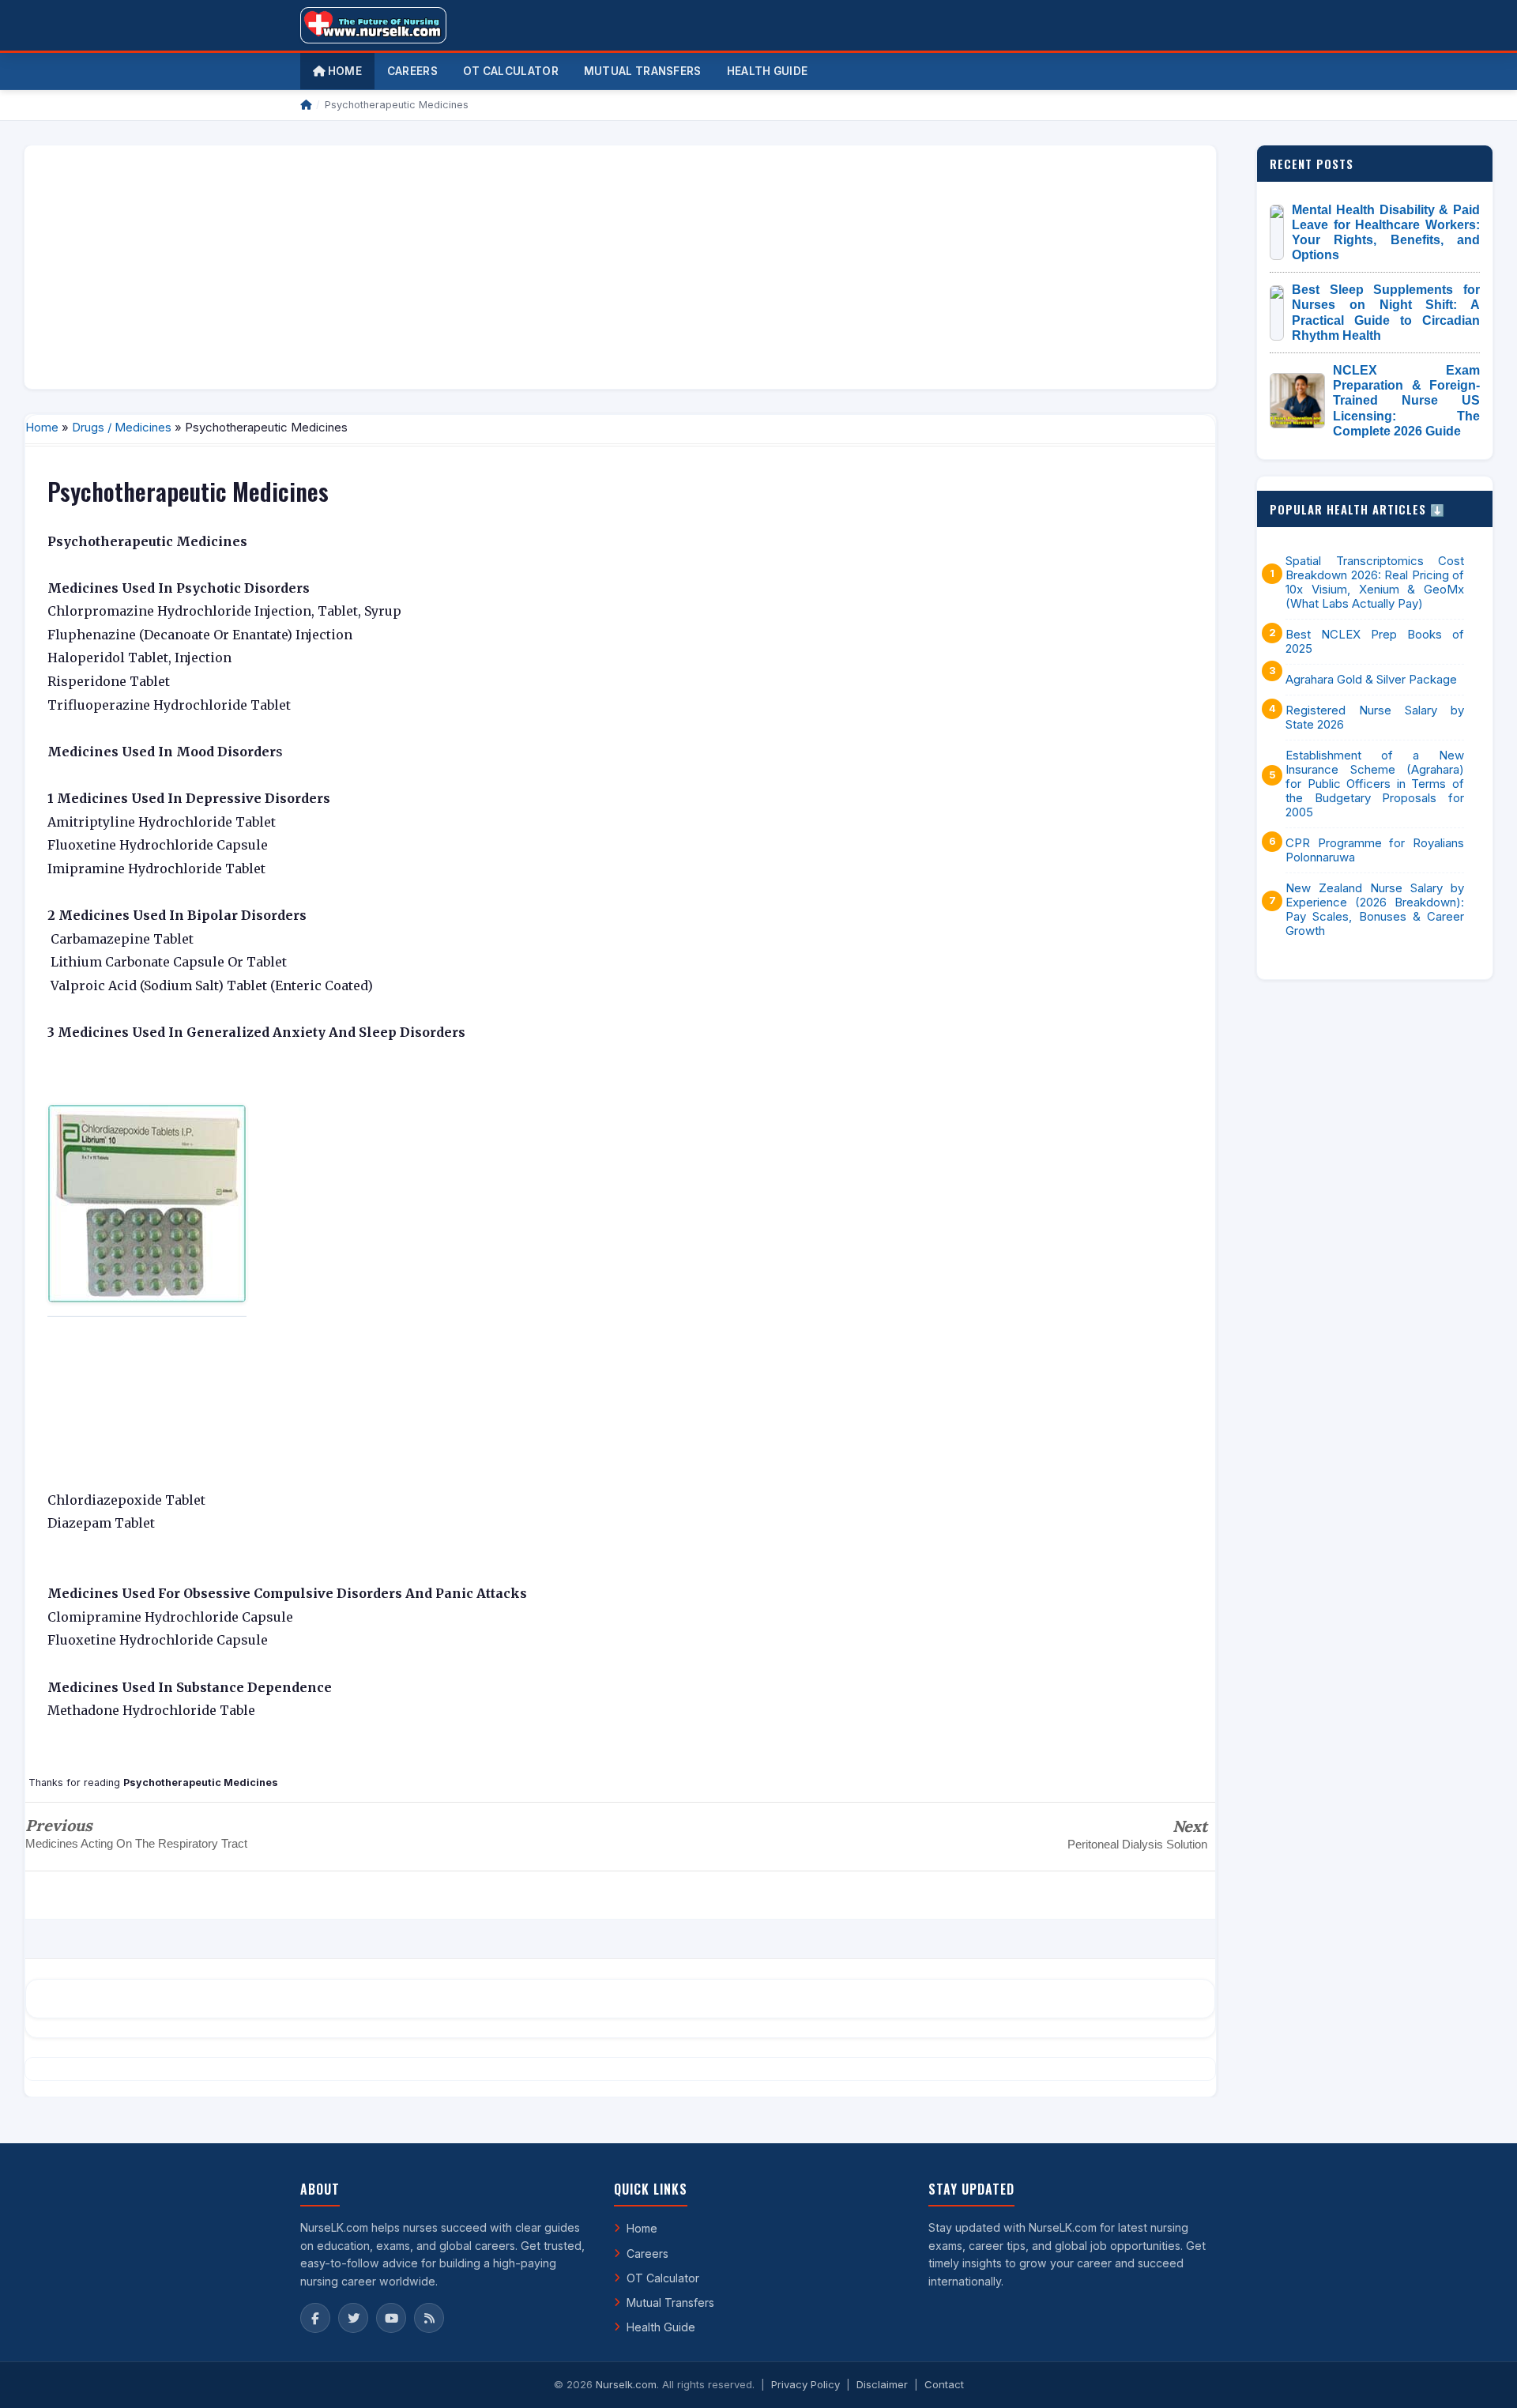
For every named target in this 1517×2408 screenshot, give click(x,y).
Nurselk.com (626, 2384)
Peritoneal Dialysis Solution (1137, 1844)
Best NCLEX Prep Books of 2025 (1375, 642)
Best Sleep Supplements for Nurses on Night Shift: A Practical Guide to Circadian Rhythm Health (1386, 313)
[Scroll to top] (1481, 2376)
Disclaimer (882, 2384)
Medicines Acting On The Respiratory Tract (136, 1843)
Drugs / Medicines (122, 427)
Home (343, 71)
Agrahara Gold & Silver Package (1371, 680)
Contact (944, 2384)
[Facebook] (315, 2318)
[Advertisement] (511, 267)
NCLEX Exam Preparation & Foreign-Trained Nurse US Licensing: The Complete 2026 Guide (1406, 401)
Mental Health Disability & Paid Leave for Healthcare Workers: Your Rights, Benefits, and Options (1386, 233)
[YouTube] (391, 2318)
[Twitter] (353, 2318)
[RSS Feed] (429, 2318)
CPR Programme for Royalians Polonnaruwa (1375, 850)
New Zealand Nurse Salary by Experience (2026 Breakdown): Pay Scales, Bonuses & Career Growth (1375, 910)
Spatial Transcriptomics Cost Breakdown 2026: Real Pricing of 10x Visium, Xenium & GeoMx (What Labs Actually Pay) (1375, 582)
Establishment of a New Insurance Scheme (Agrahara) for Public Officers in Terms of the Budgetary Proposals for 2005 (1375, 784)
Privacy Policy (806, 2384)
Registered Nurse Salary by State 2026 (1375, 718)
